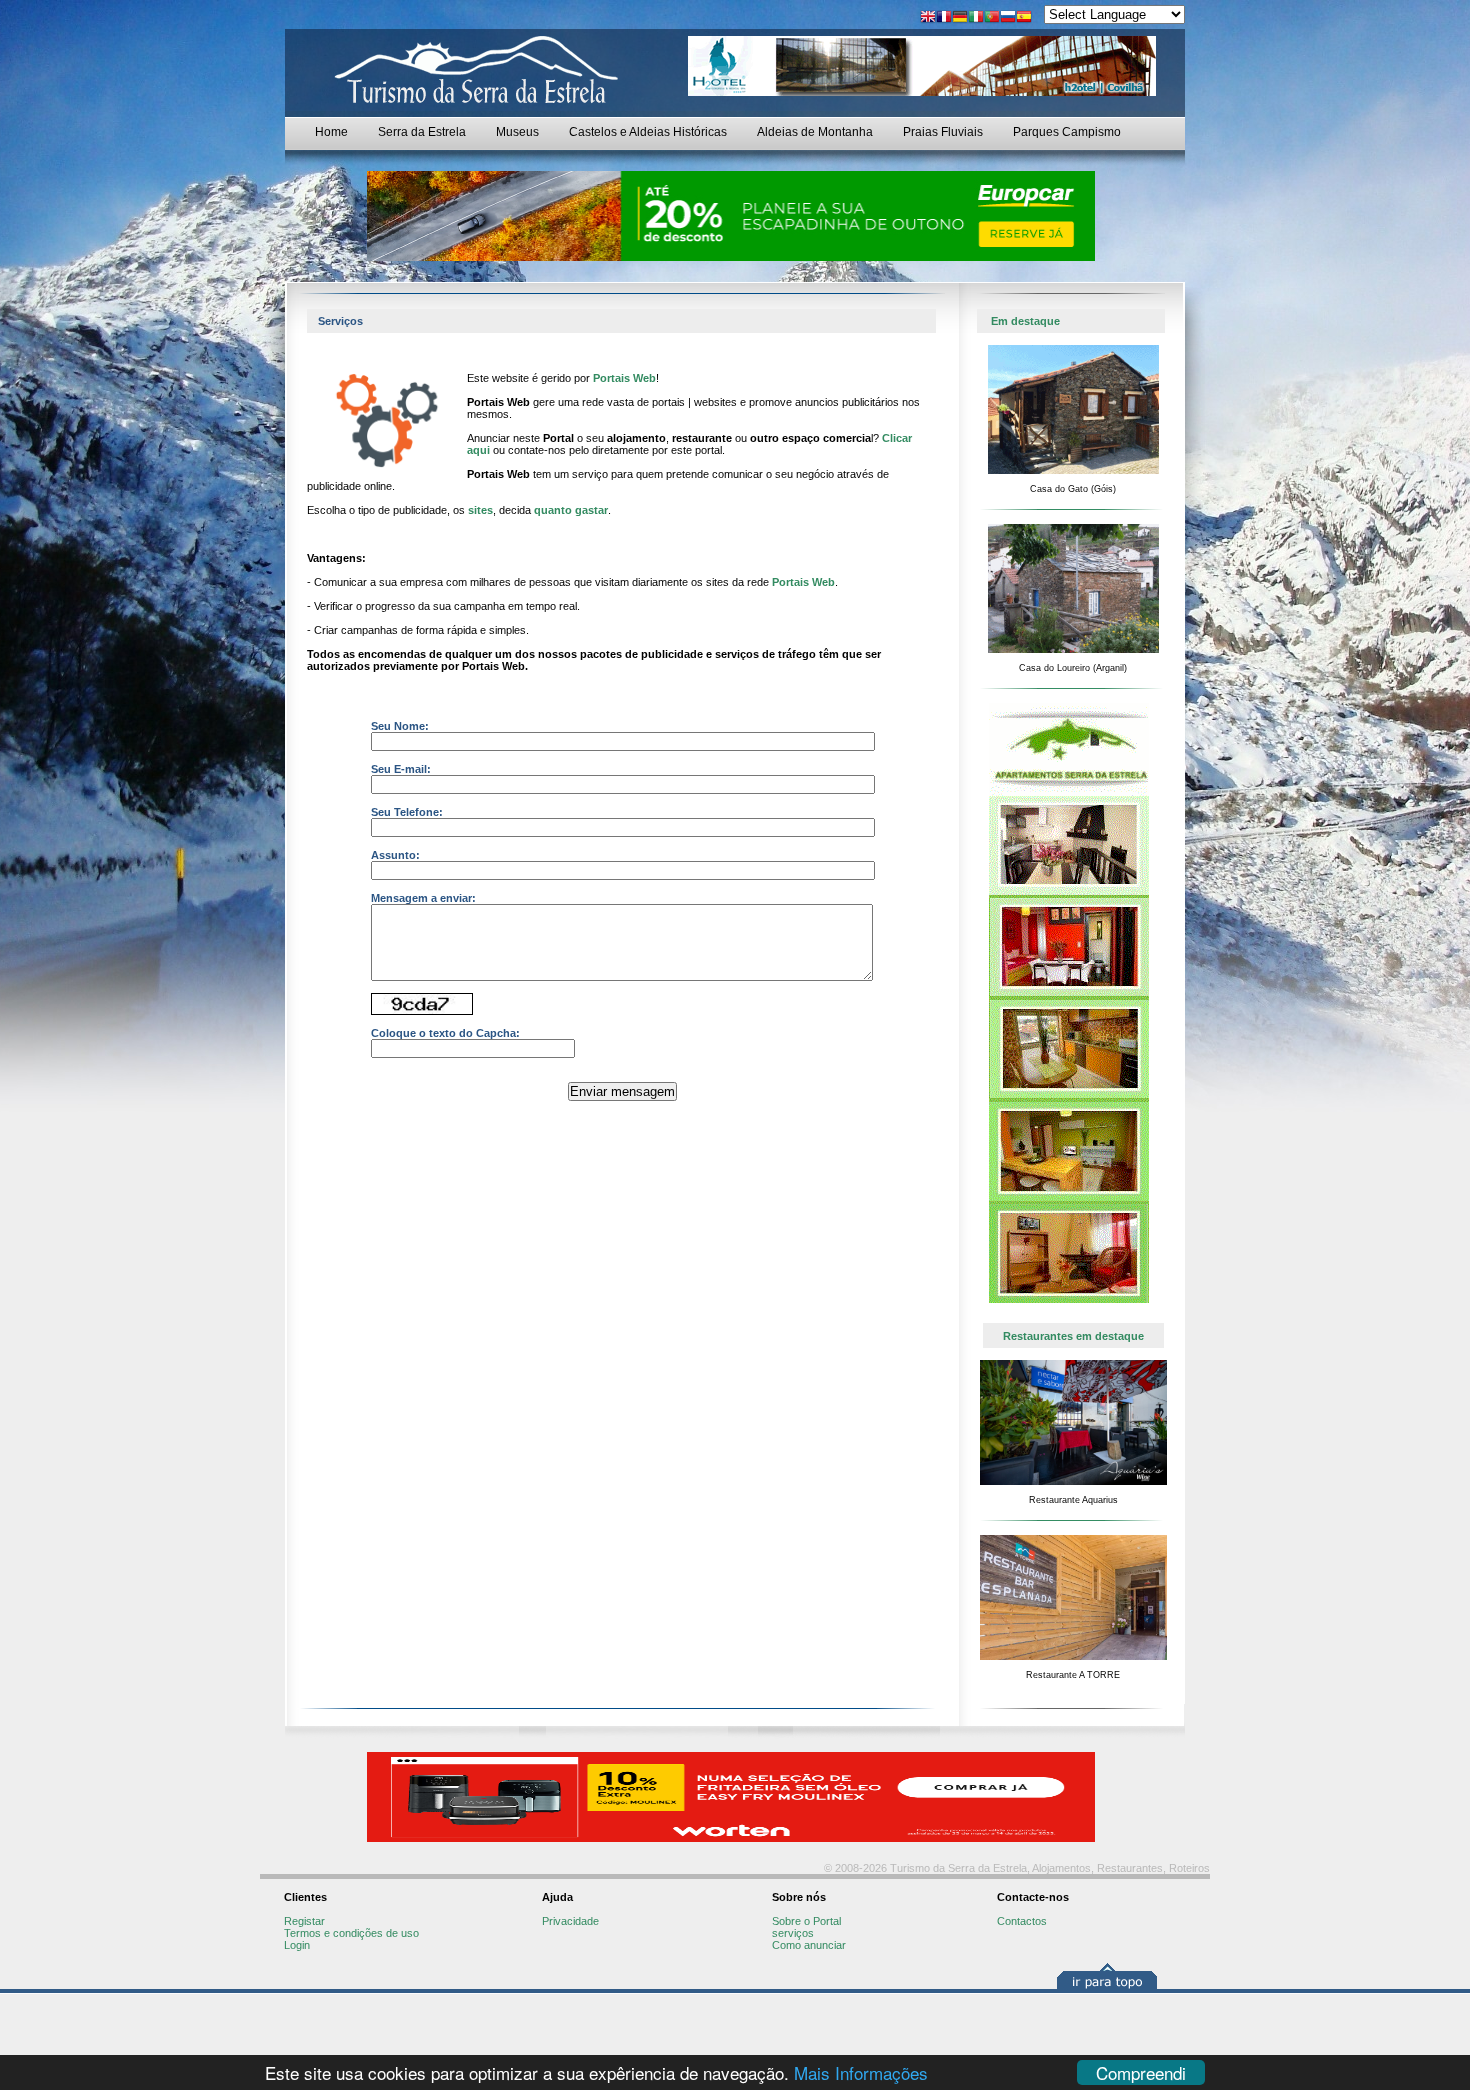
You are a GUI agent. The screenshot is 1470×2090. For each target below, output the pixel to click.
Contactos (1022, 1921)
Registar (304, 1921)
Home (331, 132)
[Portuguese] (992, 18)
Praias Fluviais (943, 132)
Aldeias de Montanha (815, 132)
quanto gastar (571, 510)
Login (297, 1945)
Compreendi (1141, 2072)
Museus (517, 132)
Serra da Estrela (422, 132)
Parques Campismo (1067, 132)
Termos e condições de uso (351, 1933)
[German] (960, 18)
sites (480, 510)
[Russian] (1008, 18)
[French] (944, 18)
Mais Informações (861, 2072)
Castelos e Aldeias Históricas (648, 132)
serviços (793, 1933)
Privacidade (570, 1921)
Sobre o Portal (806, 1921)
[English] (928, 18)
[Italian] (976, 18)
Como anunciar (809, 1945)
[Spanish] (1024, 18)
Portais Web (624, 378)
